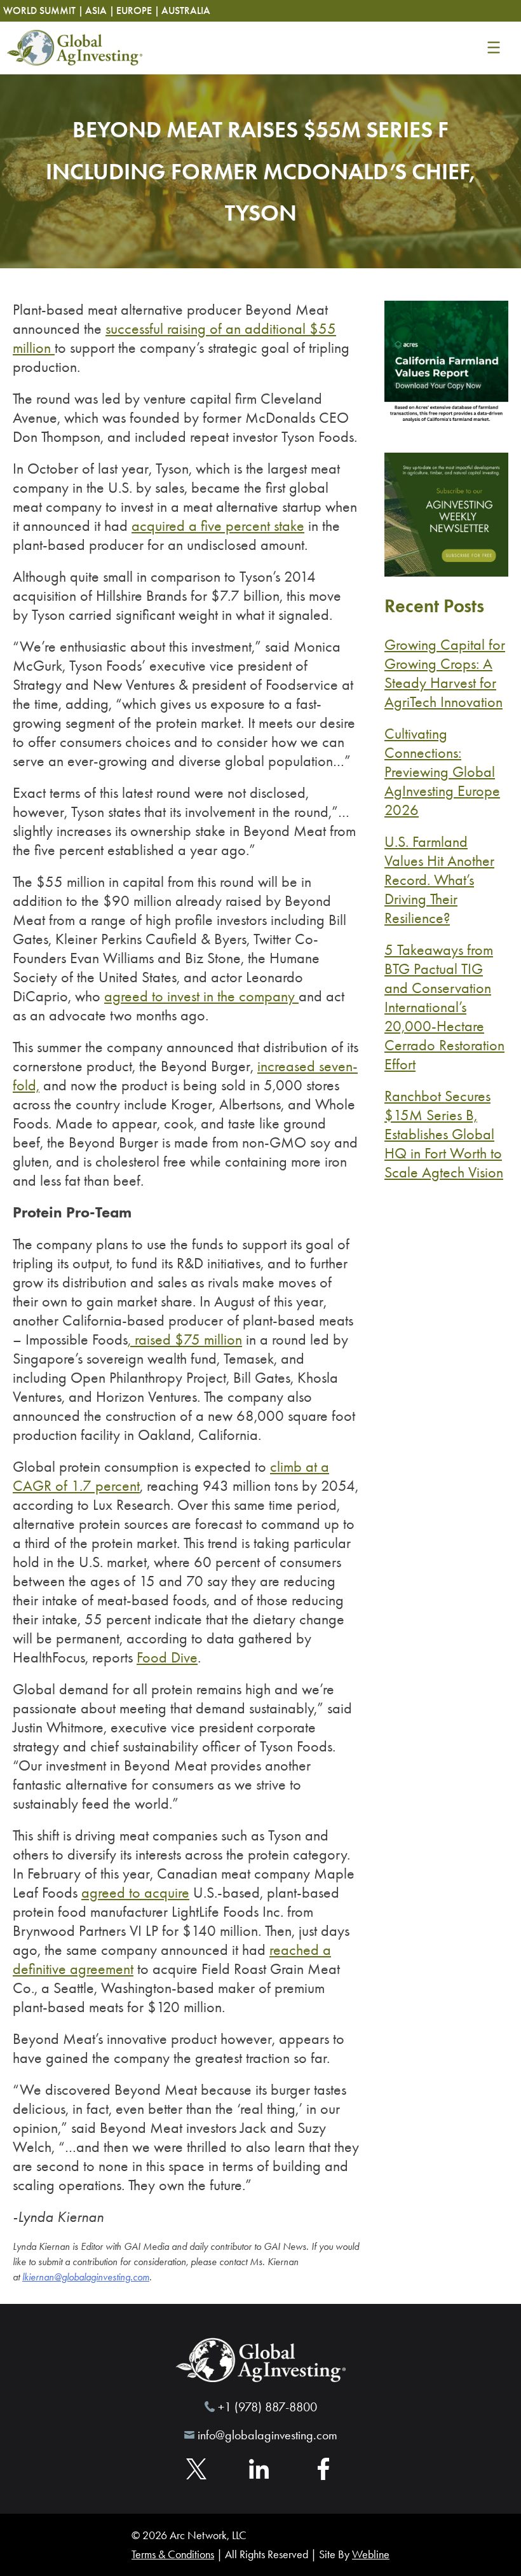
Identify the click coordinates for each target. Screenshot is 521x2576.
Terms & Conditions (173, 2554)
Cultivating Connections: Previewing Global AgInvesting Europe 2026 (442, 772)
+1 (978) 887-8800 (267, 2407)
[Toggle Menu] (493, 48)
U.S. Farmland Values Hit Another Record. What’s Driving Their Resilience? (439, 880)
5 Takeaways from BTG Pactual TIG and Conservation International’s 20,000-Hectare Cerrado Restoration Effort (444, 1007)
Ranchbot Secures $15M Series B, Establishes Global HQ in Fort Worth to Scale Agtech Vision (444, 1134)
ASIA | (100, 10)
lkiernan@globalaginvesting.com (86, 2277)
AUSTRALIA (186, 10)
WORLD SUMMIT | (43, 10)
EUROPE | (138, 10)
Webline (371, 2554)
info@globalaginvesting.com (267, 2435)
